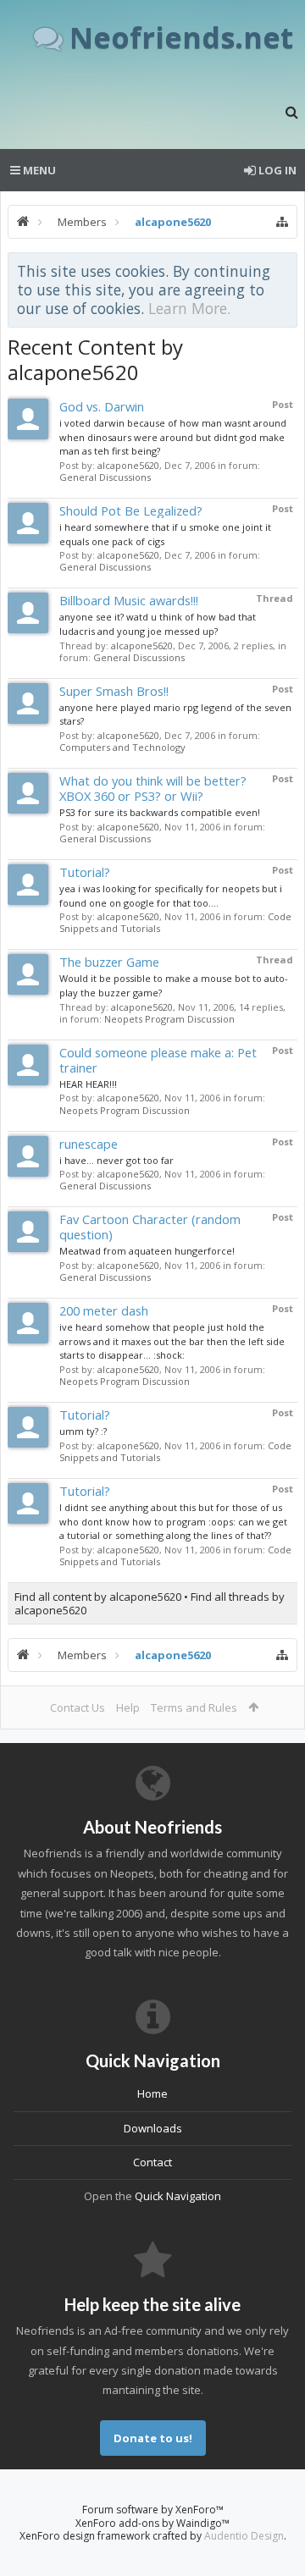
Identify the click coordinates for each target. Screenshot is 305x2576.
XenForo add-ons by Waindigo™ (152, 2523)
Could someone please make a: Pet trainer (158, 1060)
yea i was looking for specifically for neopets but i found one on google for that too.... (171, 896)
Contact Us (78, 1707)
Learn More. (189, 308)
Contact (152, 2162)
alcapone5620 (128, 465)
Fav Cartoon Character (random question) (150, 1227)
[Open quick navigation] (282, 222)
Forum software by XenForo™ (153, 2510)
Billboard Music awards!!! (129, 600)
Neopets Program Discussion (169, 1019)
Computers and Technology (122, 747)
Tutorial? (85, 872)
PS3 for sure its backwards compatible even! (160, 812)
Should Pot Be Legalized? (131, 510)
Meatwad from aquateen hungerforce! (147, 1251)
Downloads (153, 2128)
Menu (38, 170)
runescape (89, 1144)
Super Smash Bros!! (114, 691)
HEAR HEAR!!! (88, 1084)
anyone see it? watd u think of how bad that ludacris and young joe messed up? (158, 624)
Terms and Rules (194, 1707)
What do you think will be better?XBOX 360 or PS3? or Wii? (153, 788)
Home (152, 2093)
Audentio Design (244, 2536)
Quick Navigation (178, 2196)
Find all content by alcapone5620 (98, 1597)
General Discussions (105, 477)
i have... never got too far (116, 1160)
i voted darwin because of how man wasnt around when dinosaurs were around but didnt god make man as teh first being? (173, 437)
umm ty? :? (83, 1431)
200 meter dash (104, 1310)
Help (128, 1707)
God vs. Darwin (102, 406)
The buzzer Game (109, 962)
